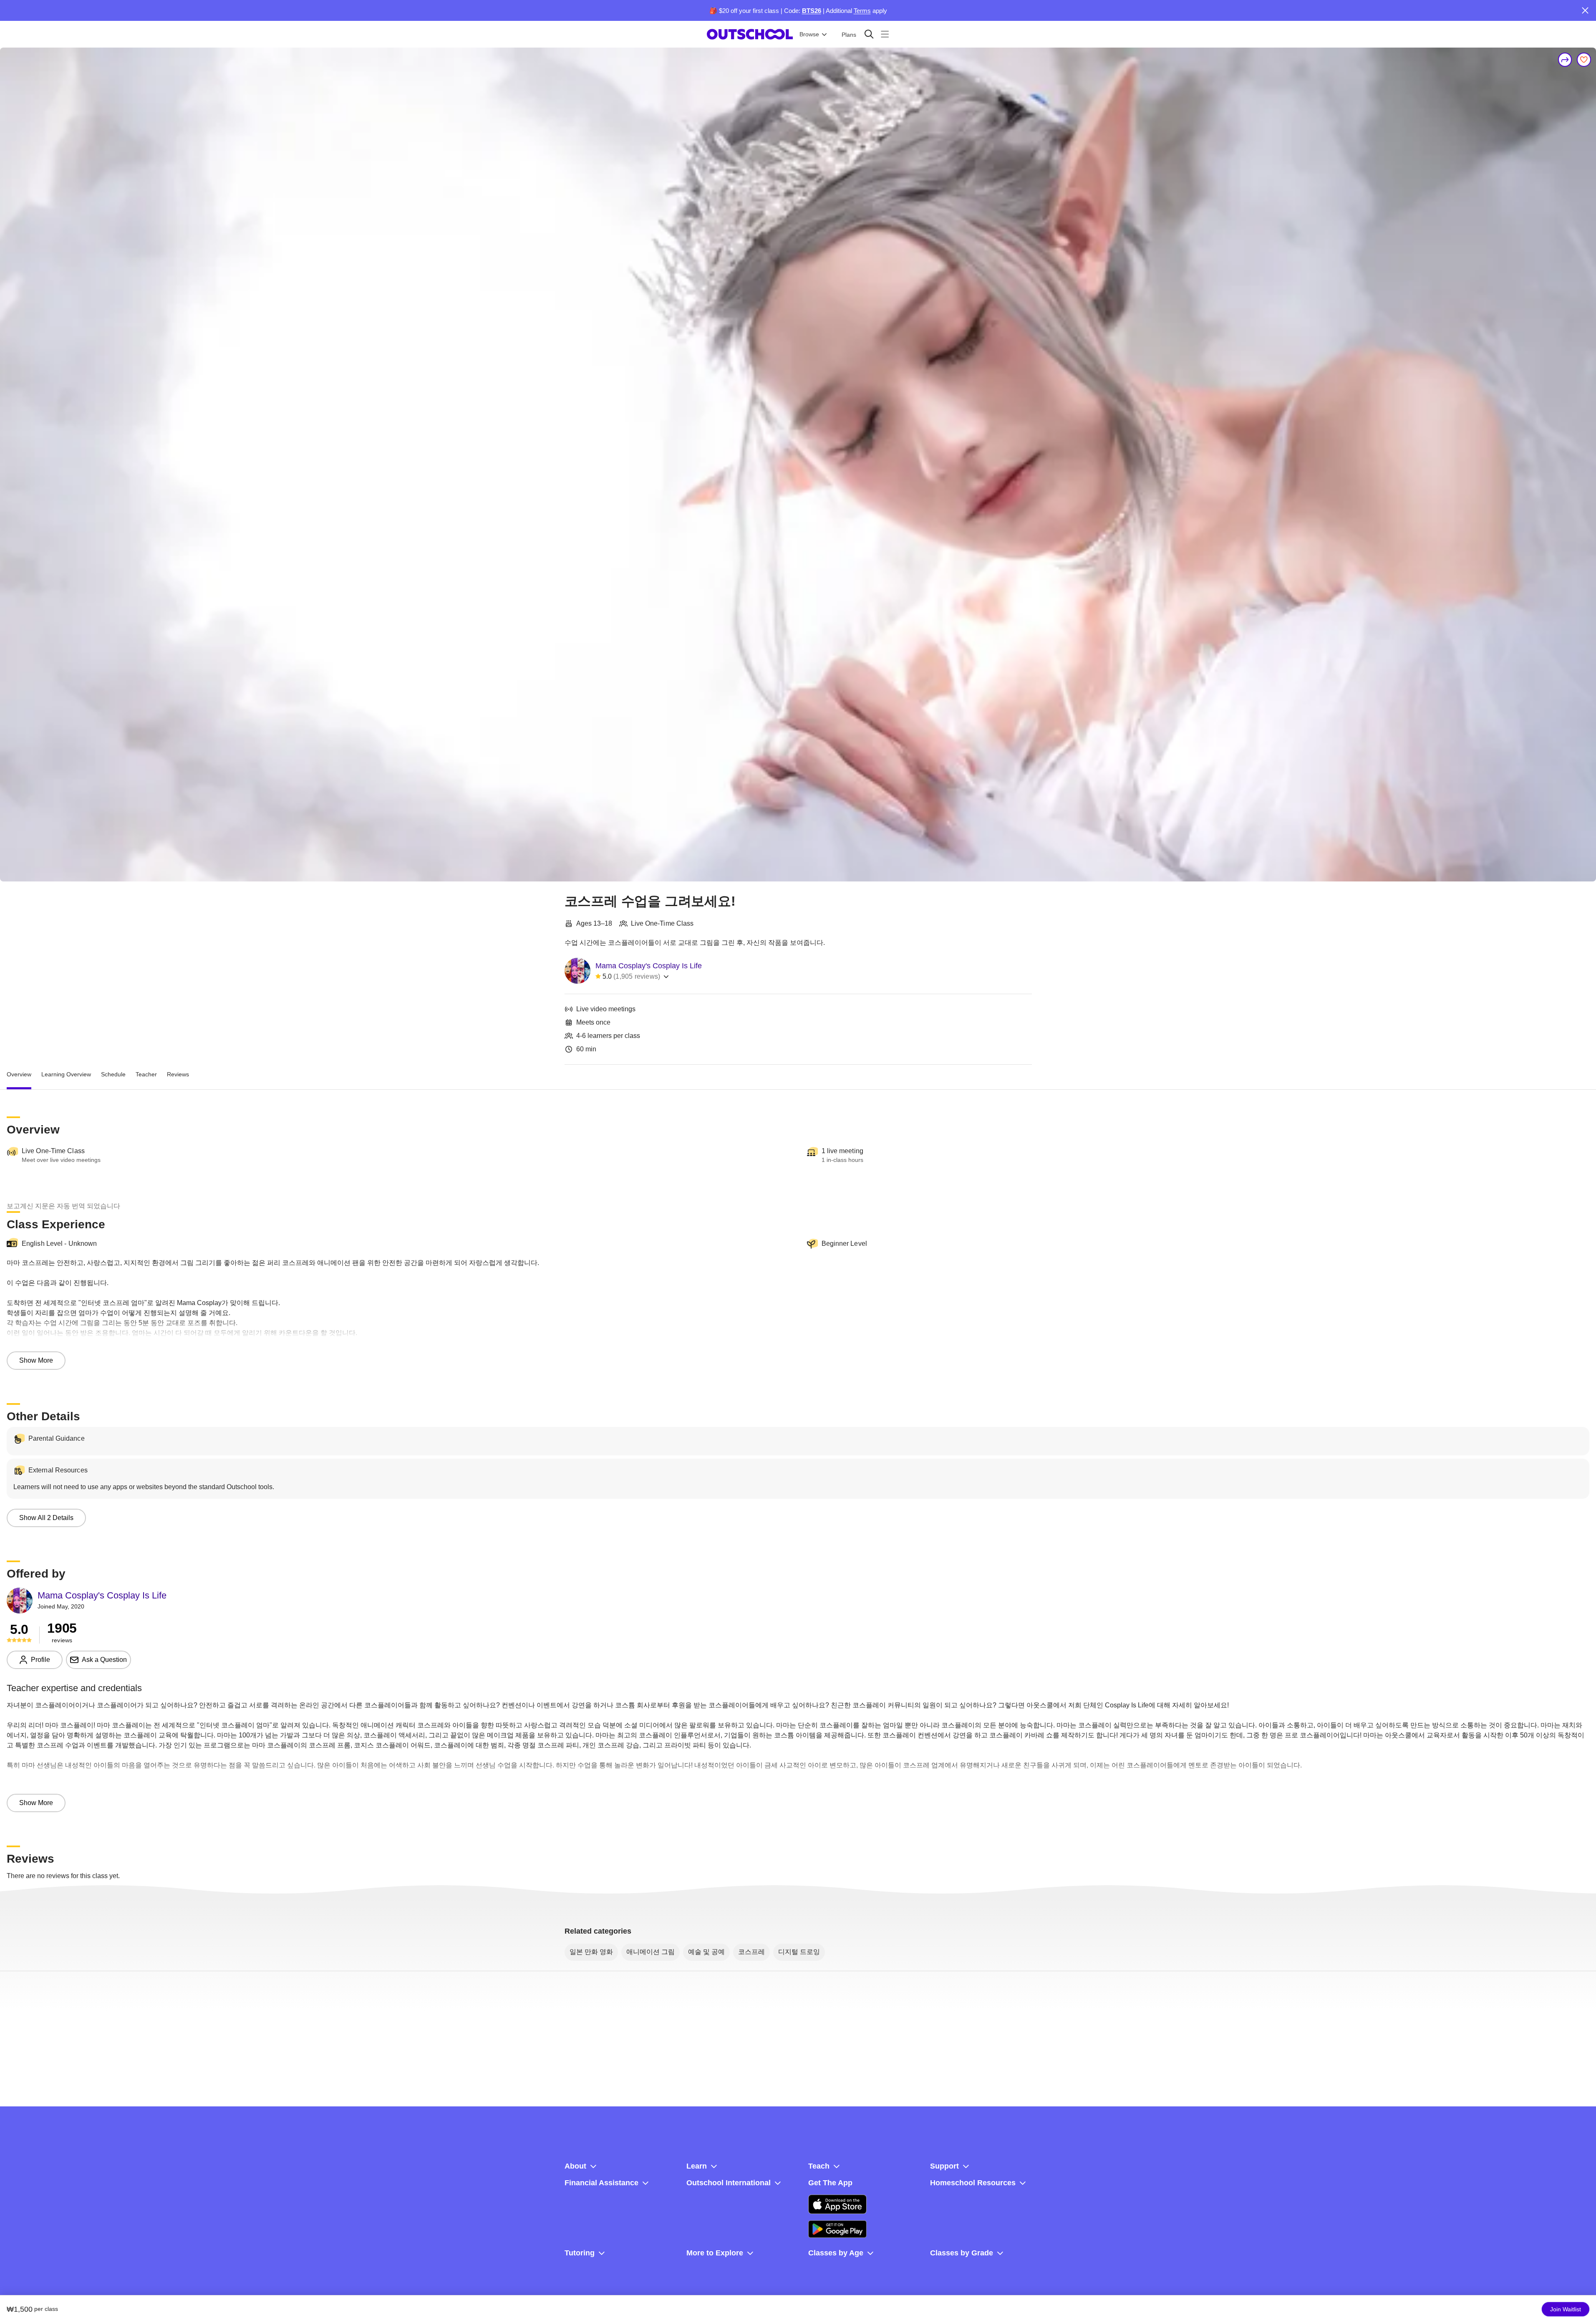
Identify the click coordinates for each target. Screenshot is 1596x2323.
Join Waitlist (1566, 2309)
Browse (809, 34)
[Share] (1565, 60)
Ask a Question (104, 1660)
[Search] (869, 34)
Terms (862, 11)
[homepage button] (750, 34)
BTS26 (812, 11)
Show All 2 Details (46, 1518)
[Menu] (885, 34)
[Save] (1584, 60)
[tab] (19, 1075)
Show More (36, 1360)
